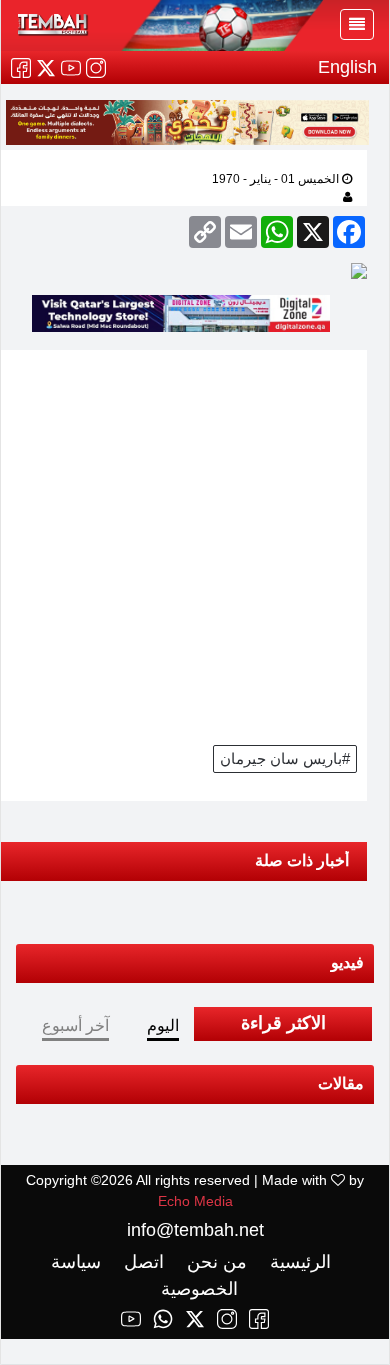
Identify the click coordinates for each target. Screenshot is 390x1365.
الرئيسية (298, 1262)
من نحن (214, 1262)
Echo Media (195, 1201)
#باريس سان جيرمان (285, 758)
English (347, 67)
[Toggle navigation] (357, 24)
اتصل (141, 1262)
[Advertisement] (195, 545)
